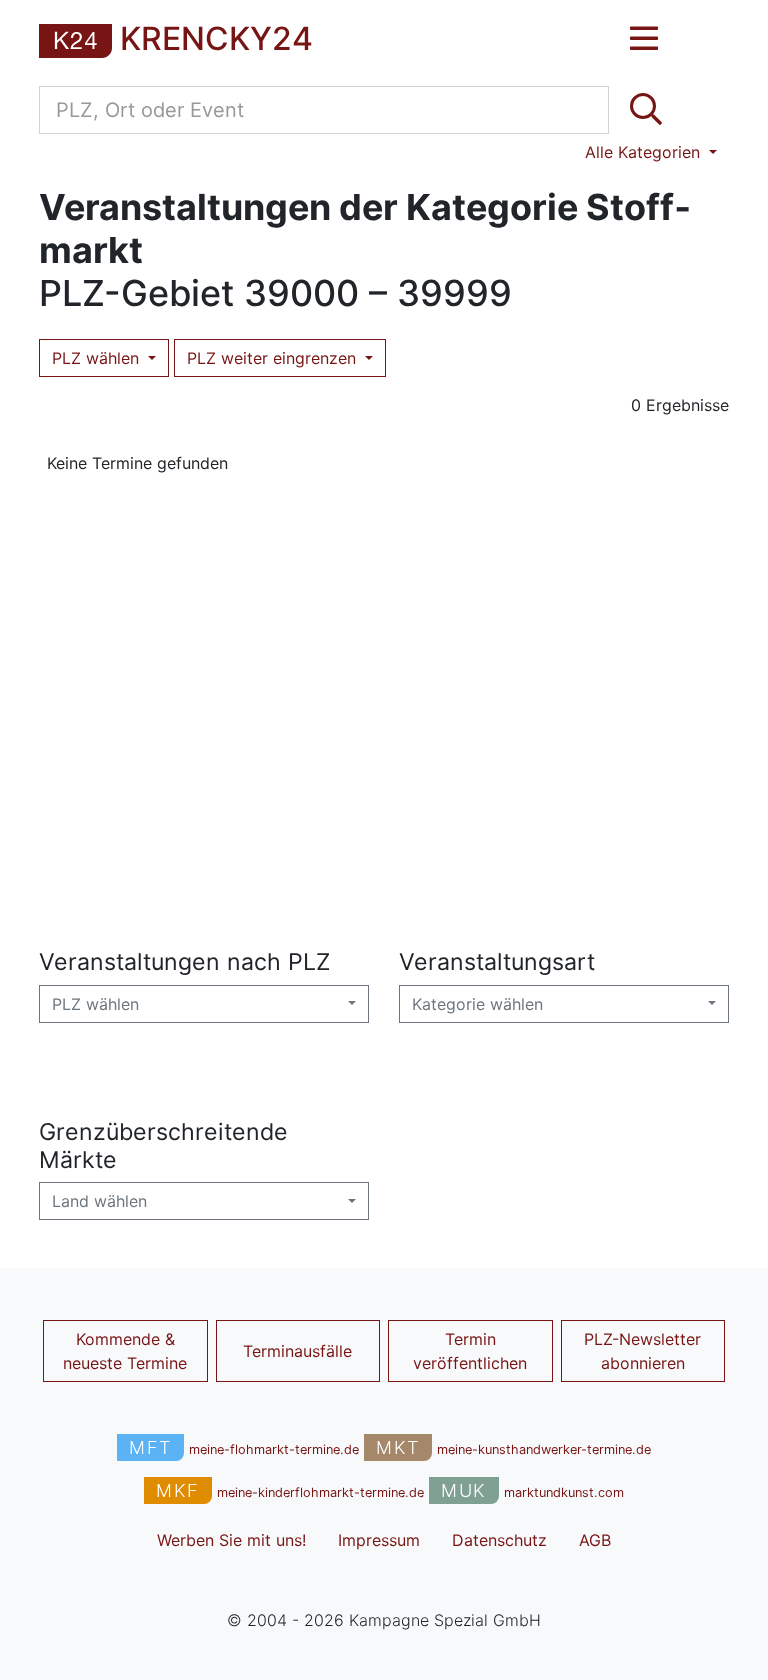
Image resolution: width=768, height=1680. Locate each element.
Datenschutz (499, 1540)
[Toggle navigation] (644, 39)
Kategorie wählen (477, 1004)
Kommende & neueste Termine (125, 1351)
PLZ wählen (98, 358)
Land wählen (99, 1201)
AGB (595, 1540)
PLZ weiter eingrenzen (274, 358)
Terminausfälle (297, 1351)
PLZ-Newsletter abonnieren (642, 1351)
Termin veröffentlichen (470, 1351)
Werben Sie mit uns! (231, 1540)
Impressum (379, 1540)
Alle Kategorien (645, 152)
